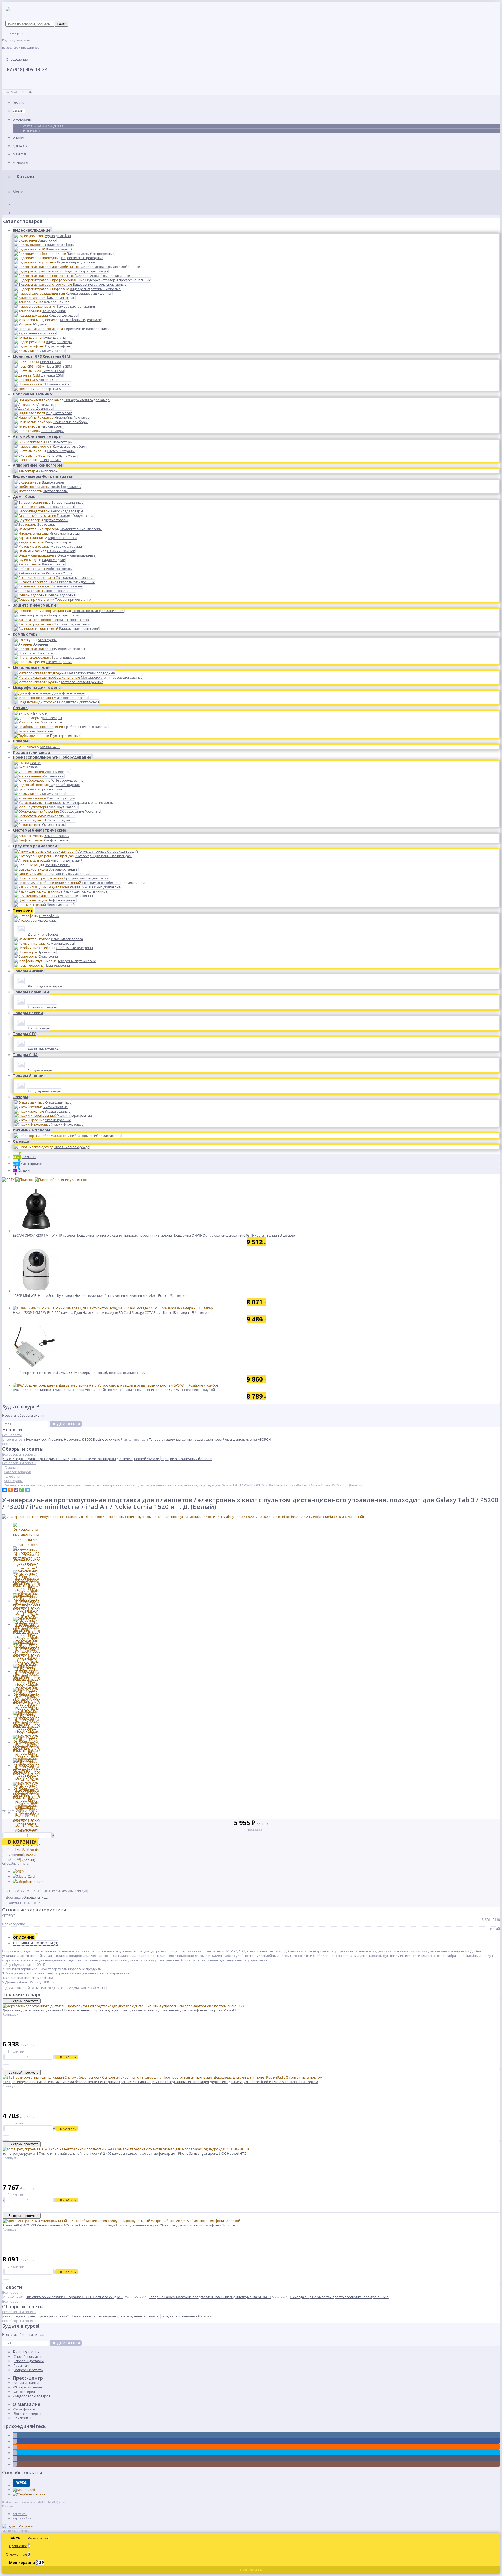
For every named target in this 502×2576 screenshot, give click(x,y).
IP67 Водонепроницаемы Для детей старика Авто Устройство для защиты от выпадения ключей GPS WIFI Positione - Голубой (114, 1390)
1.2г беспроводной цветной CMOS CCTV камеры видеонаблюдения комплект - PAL (80, 1373)
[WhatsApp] (22, 1490)
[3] (13, 1815)
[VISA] (18, 1871)
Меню (18, 192)
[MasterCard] (24, 1876)
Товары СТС (25, 1034)
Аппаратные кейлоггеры (37, 465)
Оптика (20, 708)
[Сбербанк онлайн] (29, 1882)
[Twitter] (15, 2453)
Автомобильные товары (37, 436)
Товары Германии (31, 992)
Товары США (25, 1055)
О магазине (22, 119)
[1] (5, 1815)
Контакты (20, 163)
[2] (9, 1815)
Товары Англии (28, 971)
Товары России (28, 1013)
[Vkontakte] (15, 2435)
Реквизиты (31, 131)
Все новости (12, 1435)
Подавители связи (32, 752)
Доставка (20, 146)
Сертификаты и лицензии (43, 126)
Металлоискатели (31, 667)
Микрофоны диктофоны (37, 688)
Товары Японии (28, 1076)
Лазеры (20, 1097)
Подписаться (66, 1424)
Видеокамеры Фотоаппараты (42, 476)
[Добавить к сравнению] (6, 2062)
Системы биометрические (39, 830)
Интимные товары (31, 1130)
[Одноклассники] (10, 1490)
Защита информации (34, 605)
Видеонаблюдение (32, 230)
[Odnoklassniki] (15, 2447)
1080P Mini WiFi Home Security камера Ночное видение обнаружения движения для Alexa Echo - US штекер (99, 1295)
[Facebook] (15, 2441)
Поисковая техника (32, 394)
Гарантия (20, 154)
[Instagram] (15, 2464)
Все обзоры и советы (19, 1454)
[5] (22, 1815)
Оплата (18, 138)
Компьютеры (26, 634)
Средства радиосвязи (35, 846)
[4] (18, 1815)
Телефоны (23, 910)
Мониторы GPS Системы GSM (41, 356)
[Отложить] (6, 2066)
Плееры (20, 741)
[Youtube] (15, 2459)
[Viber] (16, 1490)
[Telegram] (27, 1490)
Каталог (19, 111)
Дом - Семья (25, 496)
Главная (19, 103)
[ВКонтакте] (4, 1490)
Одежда (21, 1141)
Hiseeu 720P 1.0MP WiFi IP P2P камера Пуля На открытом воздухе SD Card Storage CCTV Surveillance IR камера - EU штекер (111, 1312)
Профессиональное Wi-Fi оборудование (52, 757)
